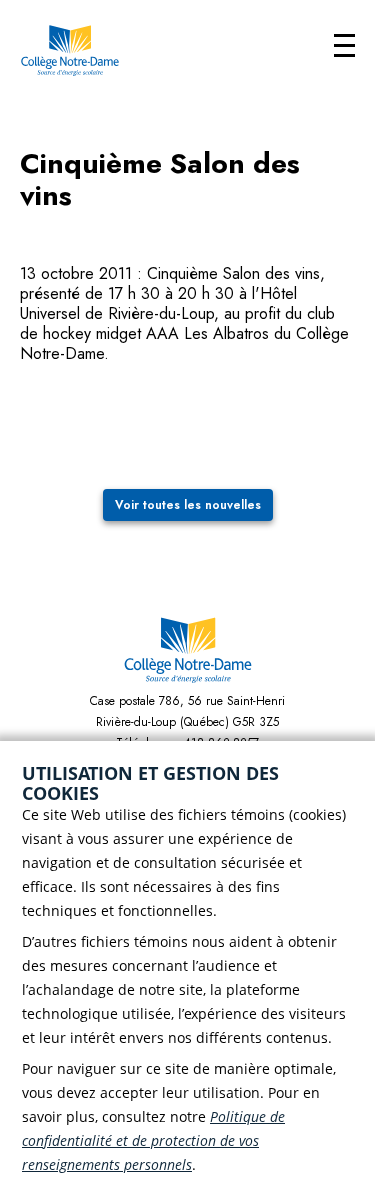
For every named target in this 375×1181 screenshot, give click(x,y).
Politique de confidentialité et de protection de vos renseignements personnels (153, 1140)
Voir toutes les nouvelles (188, 505)
